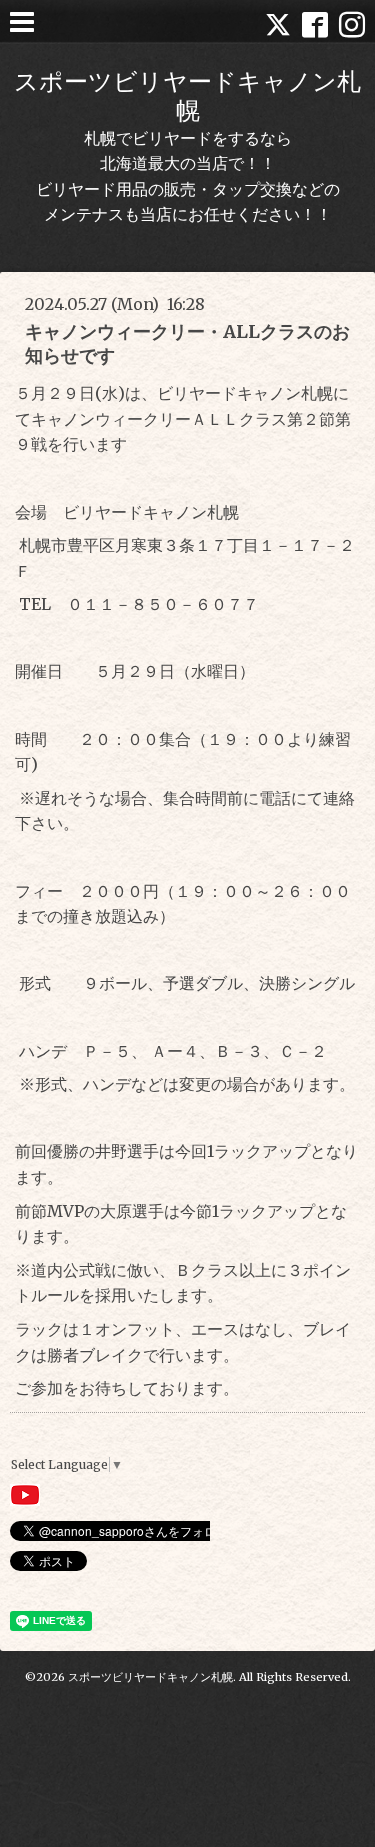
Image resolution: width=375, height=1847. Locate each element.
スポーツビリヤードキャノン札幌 (187, 96)
